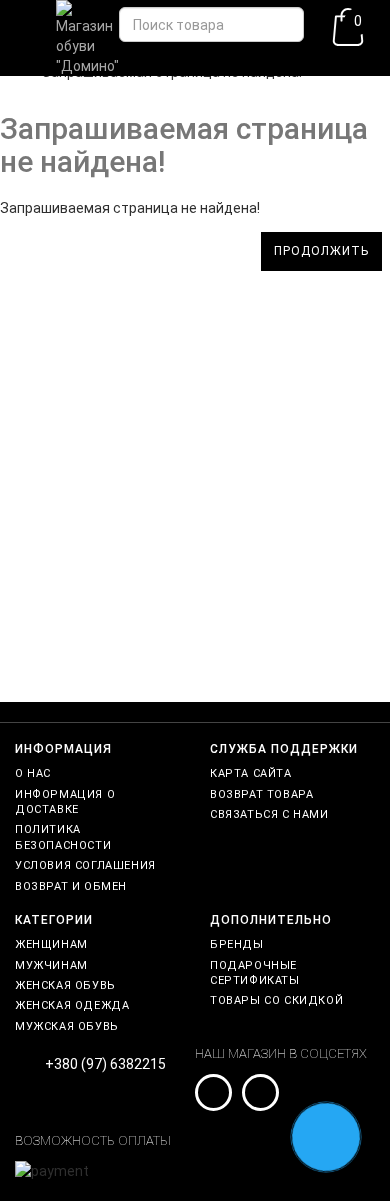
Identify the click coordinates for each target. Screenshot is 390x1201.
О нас (33, 773)
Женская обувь (65, 985)
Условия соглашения (85, 865)
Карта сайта (251, 773)
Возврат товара (261, 794)
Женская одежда (72, 1005)
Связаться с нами (269, 814)
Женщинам (51, 944)
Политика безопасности (63, 837)
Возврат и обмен (71, 886)
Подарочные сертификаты (255, 973)
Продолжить (321, 251)
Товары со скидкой (276, 1000)
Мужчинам (51, 965)
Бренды (237, 944)
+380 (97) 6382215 (105, 1064)
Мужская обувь (67, 1026)
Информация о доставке (65, 802)
